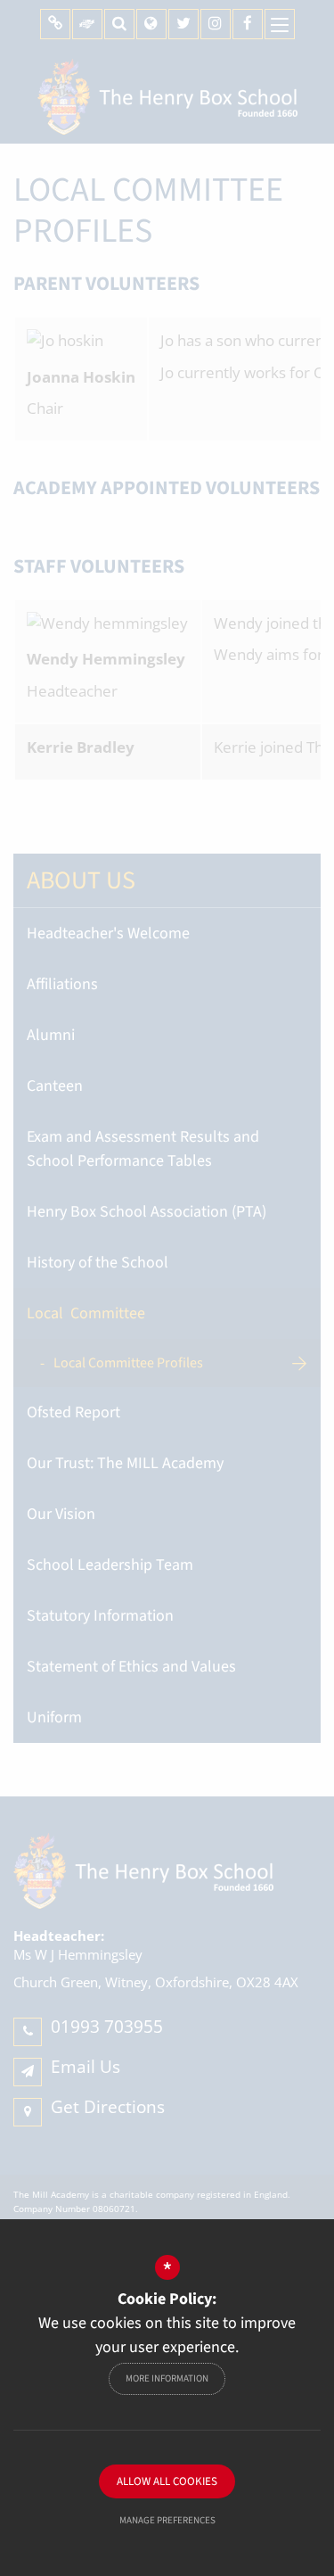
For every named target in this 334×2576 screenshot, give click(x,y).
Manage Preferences (167, 2520)
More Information (167, 2378)
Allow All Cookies (167, 2481)
